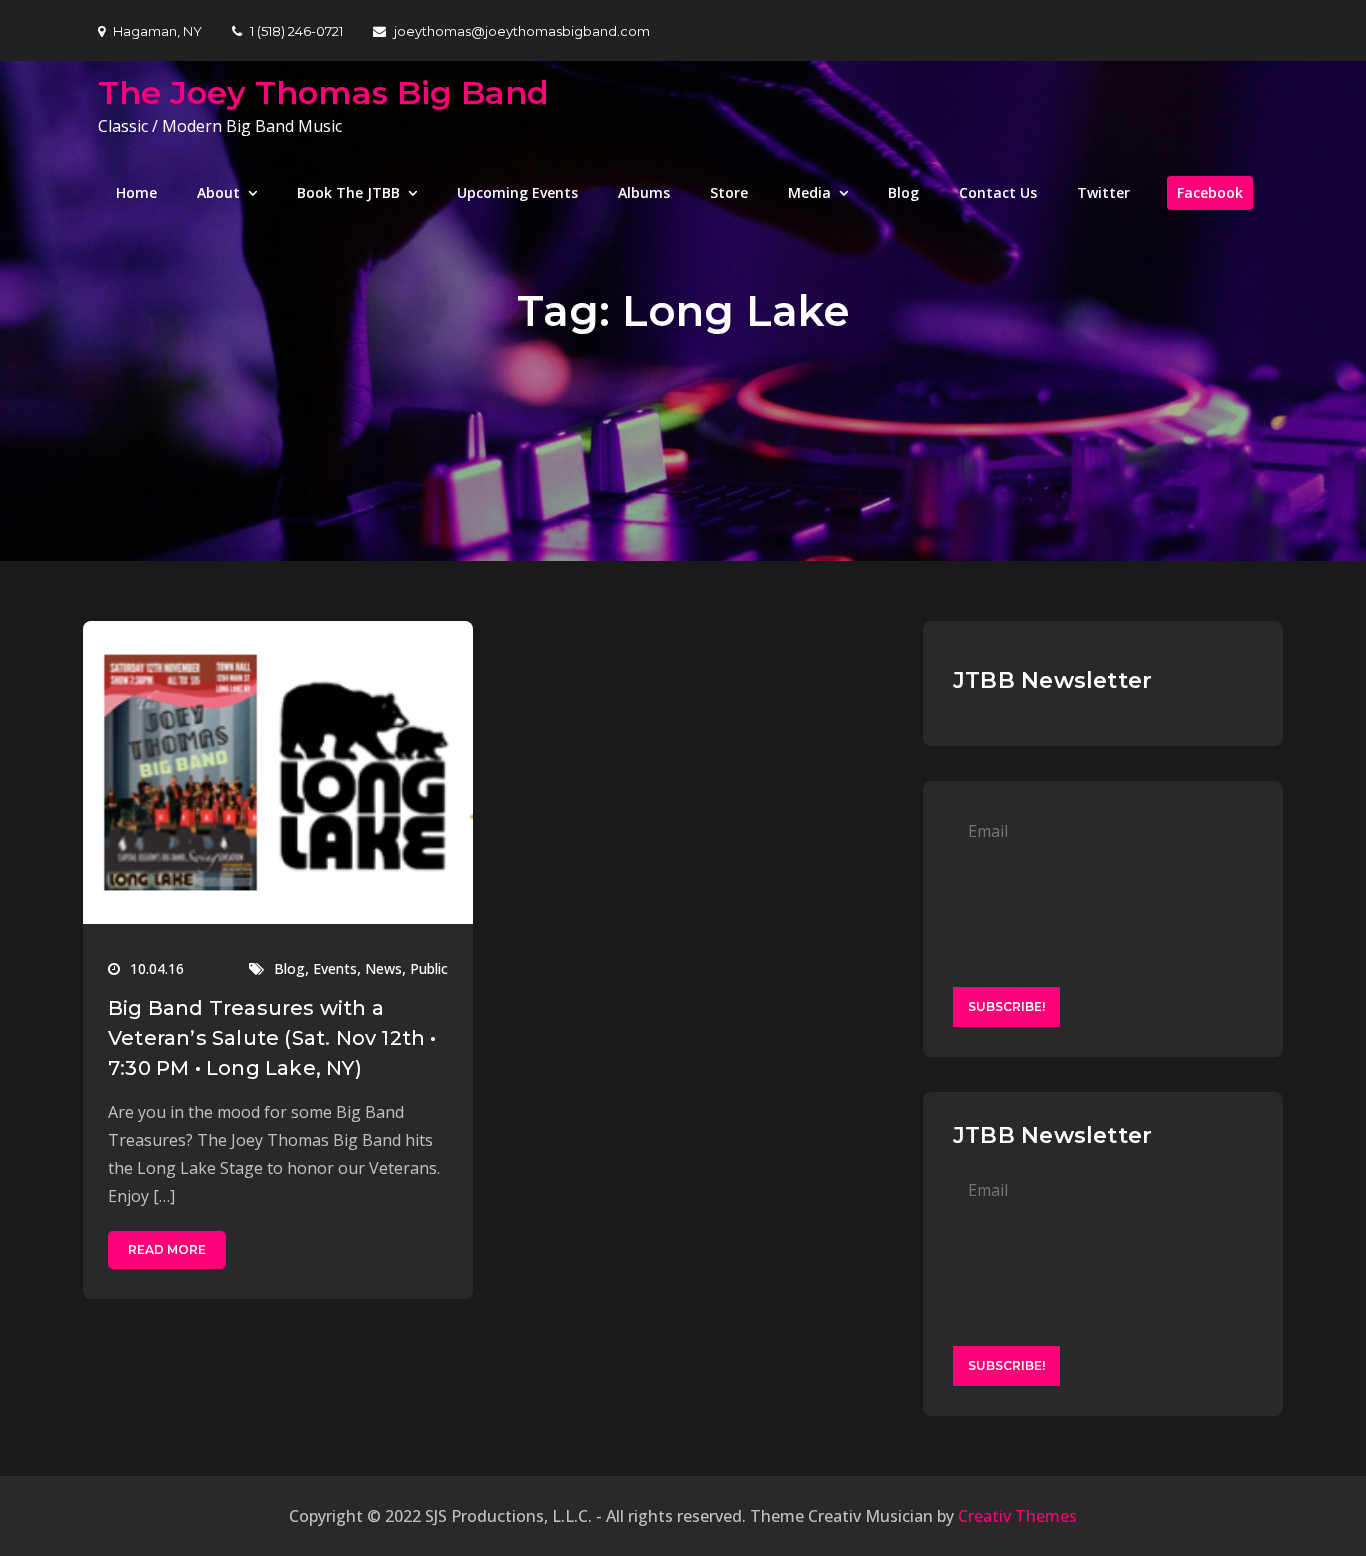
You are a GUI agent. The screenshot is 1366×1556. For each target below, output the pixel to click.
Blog (903, 192)
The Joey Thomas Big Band (323, 92)
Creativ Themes (1017, 1516)
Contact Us (998, 192)
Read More (167, 1249)
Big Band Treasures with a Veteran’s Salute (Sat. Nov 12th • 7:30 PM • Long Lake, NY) (272, 1038)
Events (335, 968)
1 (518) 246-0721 (296, 31)
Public (429, 968)
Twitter (1103, 192)
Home (136, 192)
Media (809, 192)
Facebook (1210, 192)
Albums (644, 192)
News (383, 968)
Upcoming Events (517, 192)
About (218, 192)
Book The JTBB (348, 192)
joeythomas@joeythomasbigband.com (522, 31)
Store (729, 192)
